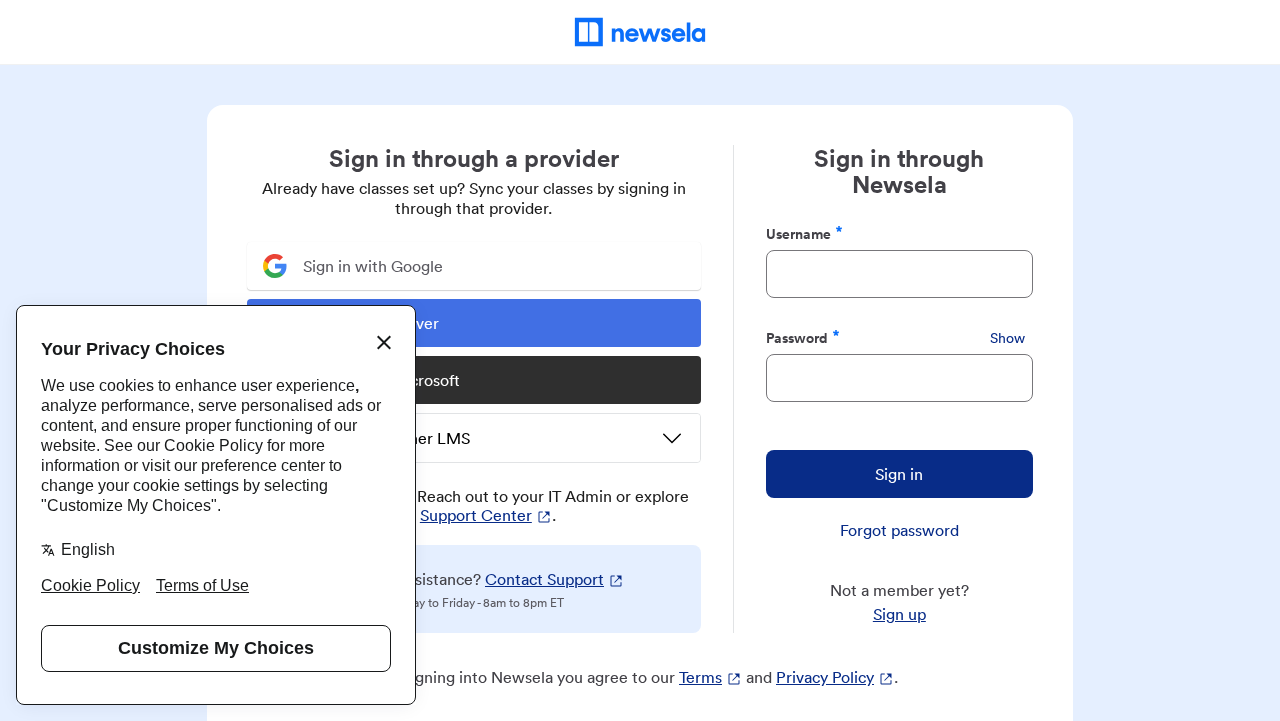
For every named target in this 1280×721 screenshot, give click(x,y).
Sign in (899, 474)
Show (1007, 338)
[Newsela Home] (640, 32)
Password (797, 337)
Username (798, 233)
